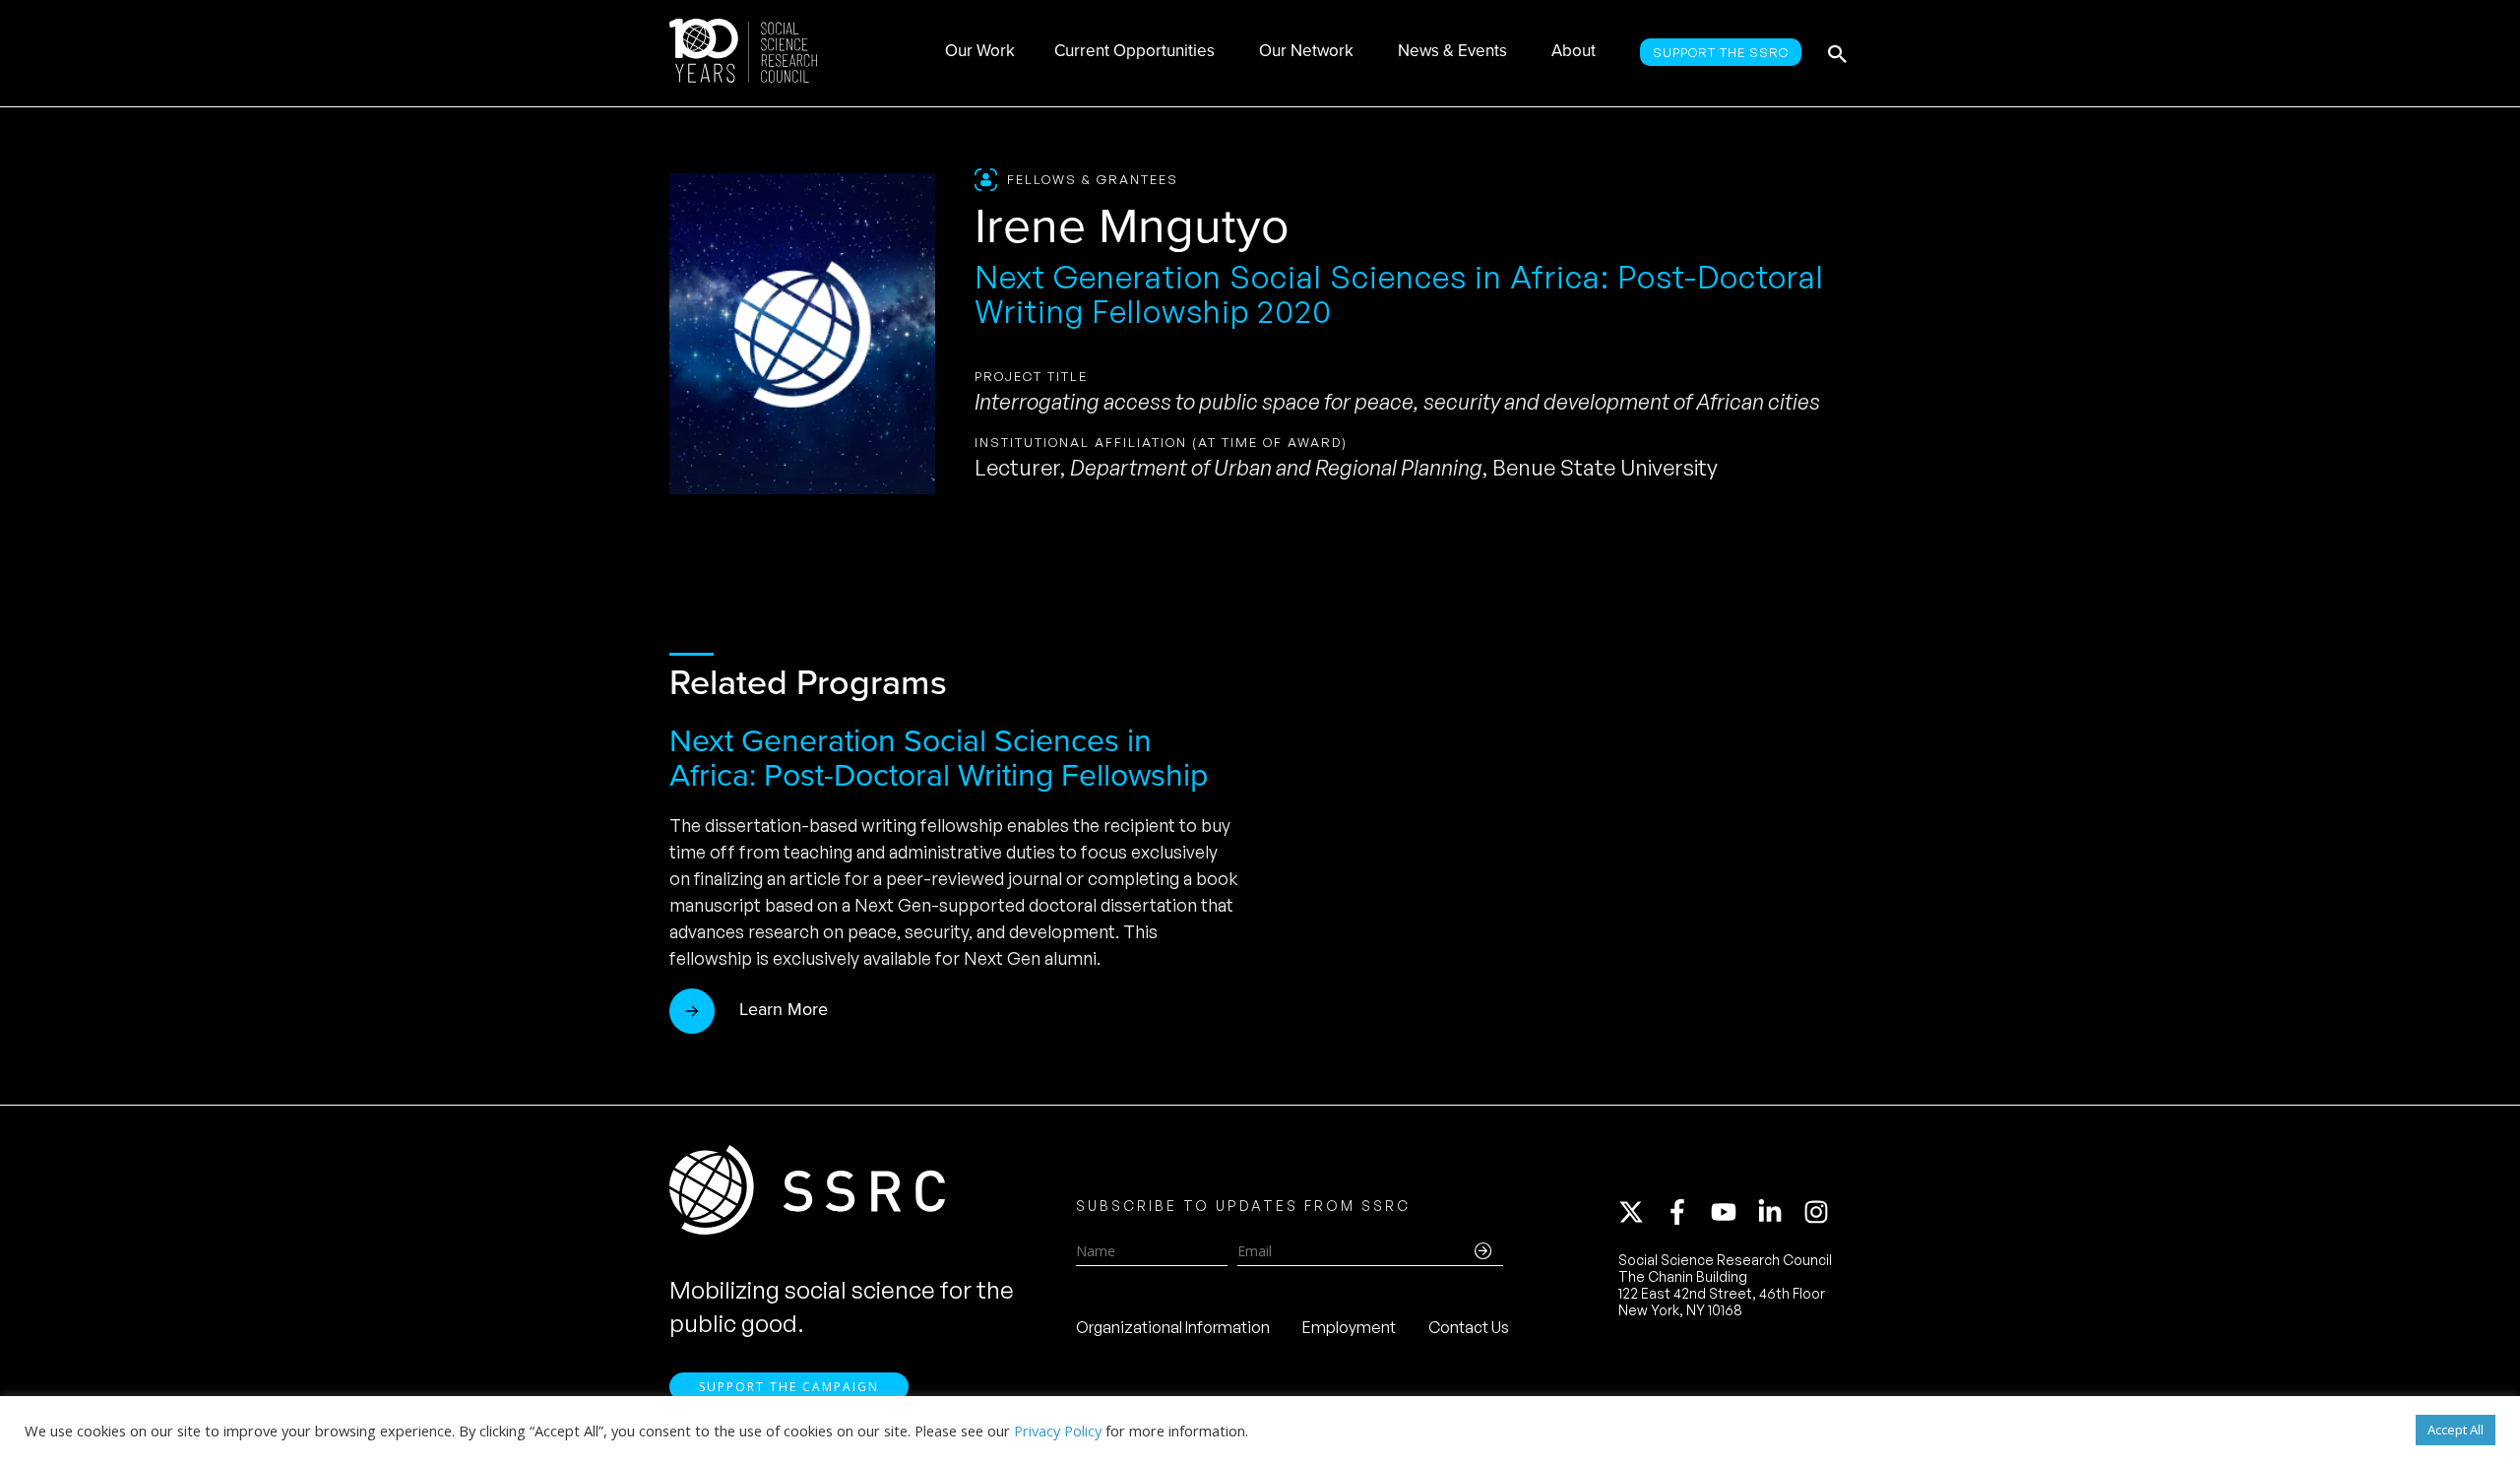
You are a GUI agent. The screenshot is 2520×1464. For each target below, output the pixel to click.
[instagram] (1820, 1212)
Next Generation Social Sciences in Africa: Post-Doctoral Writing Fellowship (939, 758)
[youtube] (1732, 1212)
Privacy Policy (1058, 1431)
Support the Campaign (789, 1387)
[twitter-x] (1640, 1212)
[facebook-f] (1686, 1212)
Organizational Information (1173, 1327)
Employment (1349, 1327)
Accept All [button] (2456, 1430)
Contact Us (1469, 1327)
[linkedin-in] (1779, 1212)
